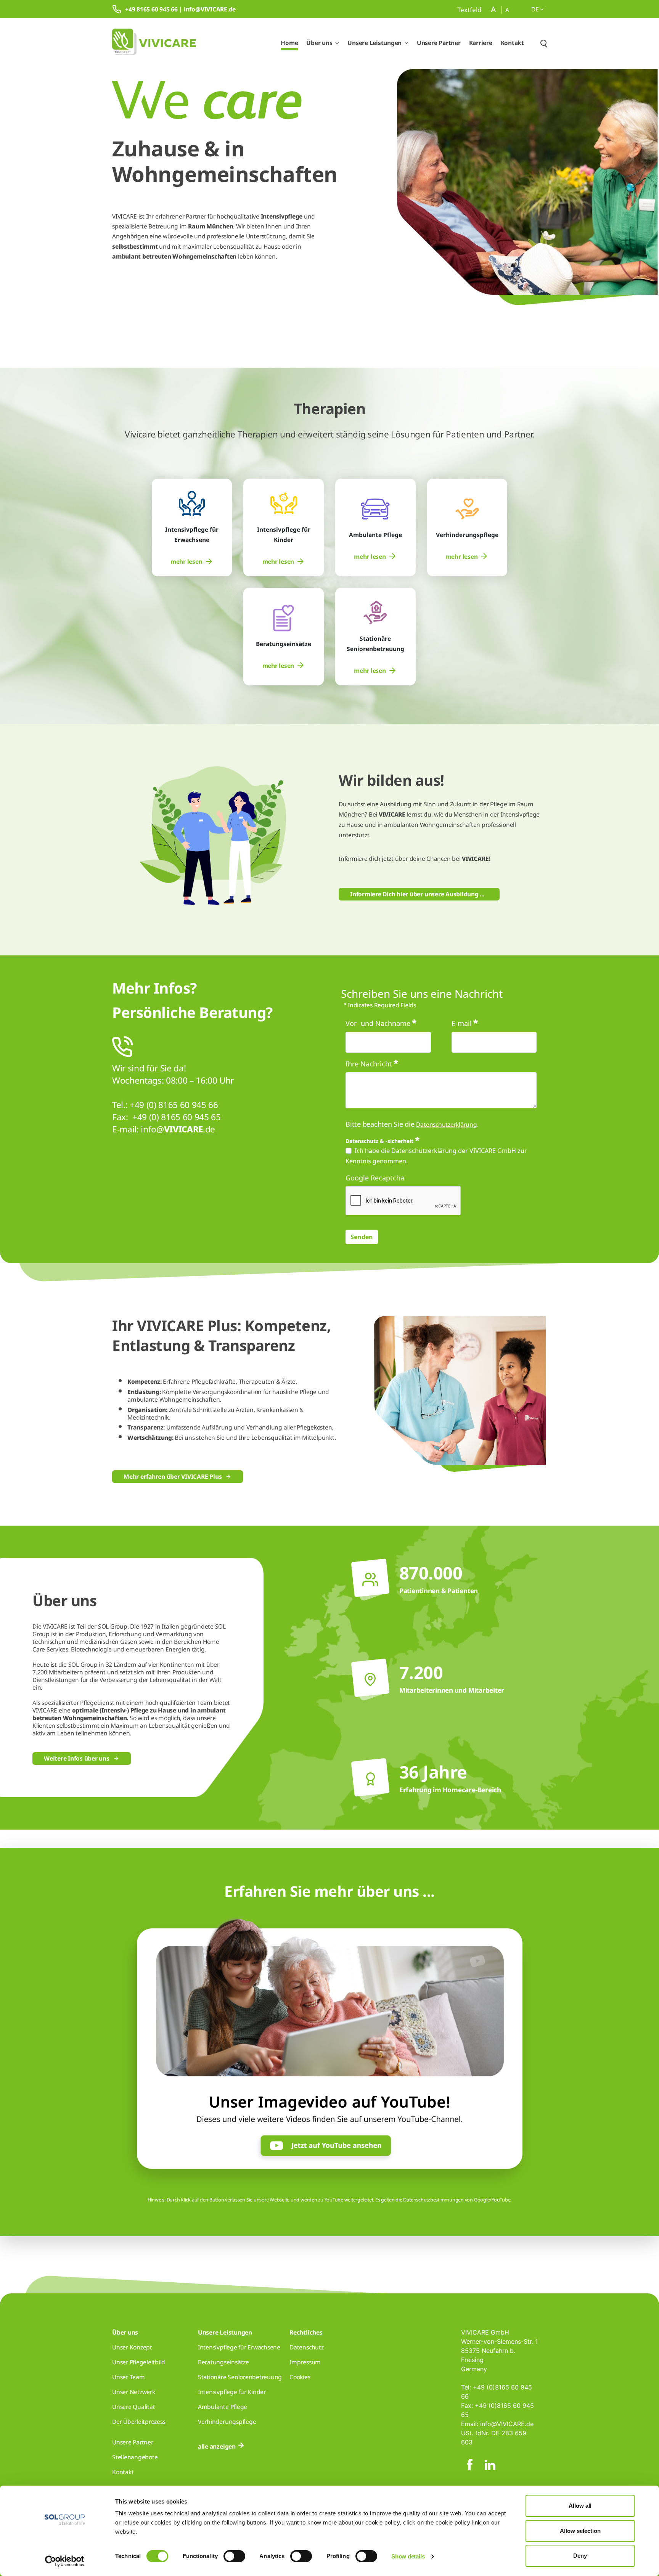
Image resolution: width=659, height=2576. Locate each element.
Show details (408, 2556)
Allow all (580, 2506)
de (536, 9)
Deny (580, 2556)
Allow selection (580, 2531)
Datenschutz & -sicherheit (379, 1141)
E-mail (462, 1023)
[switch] (234, 2556)
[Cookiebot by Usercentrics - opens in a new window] (65, 2561)
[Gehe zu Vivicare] (154, 43)
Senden (362, 1237)
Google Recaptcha (375, 1178)
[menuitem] (192, 562)
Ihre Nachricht (369, 1064)
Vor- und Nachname (378, 1023)
